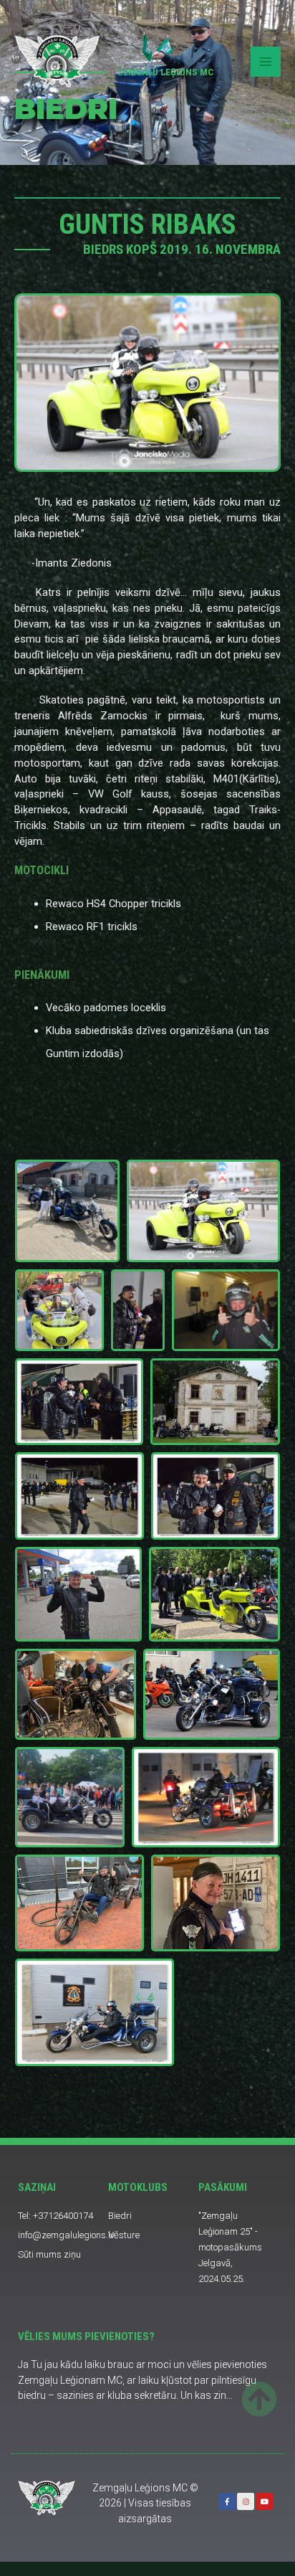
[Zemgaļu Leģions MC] (57, 61)
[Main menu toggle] (266, 62)
